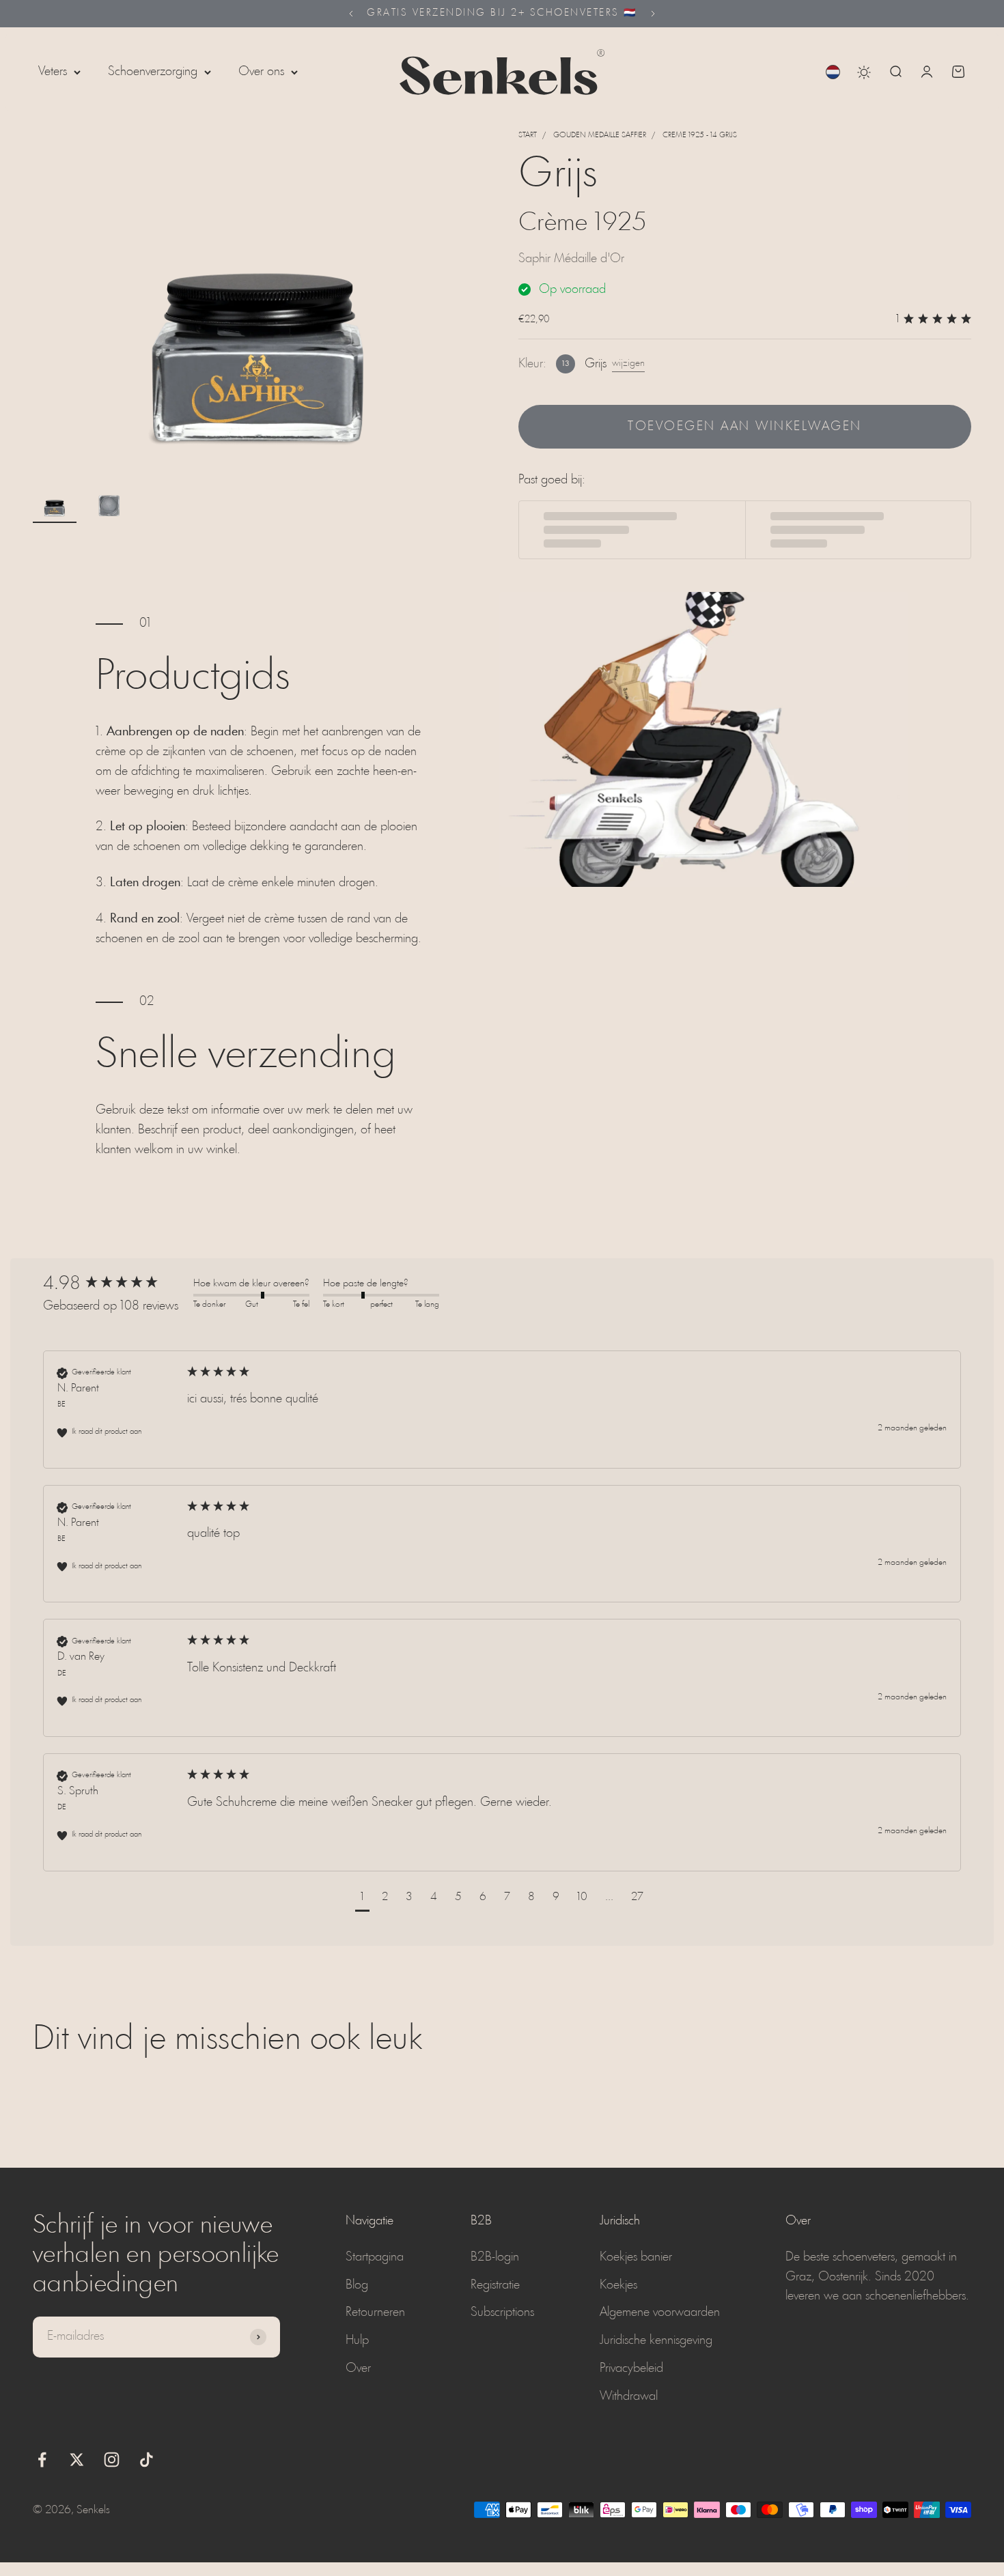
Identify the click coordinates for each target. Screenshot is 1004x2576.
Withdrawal (629, 2396)
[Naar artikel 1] (55, 505)
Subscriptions (502, 2312)
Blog (357, 2285)
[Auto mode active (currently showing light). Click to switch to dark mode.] (864, 72)
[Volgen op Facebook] (42, 2460)
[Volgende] (653, 14)
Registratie (495, 2285)
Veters (53, 72)
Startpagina (375, 2257)
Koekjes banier (636, 2257)
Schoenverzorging (153, 72)
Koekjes (618, 2285)
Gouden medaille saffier (600, 135)
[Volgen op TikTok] (147, 2460)
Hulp (357, 2340)
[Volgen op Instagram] (112, 2460)
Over (358, 2368)
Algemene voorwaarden (660, 2312)
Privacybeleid (631, 2368)
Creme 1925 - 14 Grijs (700, 135)
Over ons (261, 72)
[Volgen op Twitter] (77, 2460)
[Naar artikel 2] (109, 505)
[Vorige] (351, 14)
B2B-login (495, 2257)
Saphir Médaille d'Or (571, 259)
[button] (362, 1899)
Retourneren (375, 2312)
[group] (115, 1284)
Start (528, 135)
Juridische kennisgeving (656, 2340)
